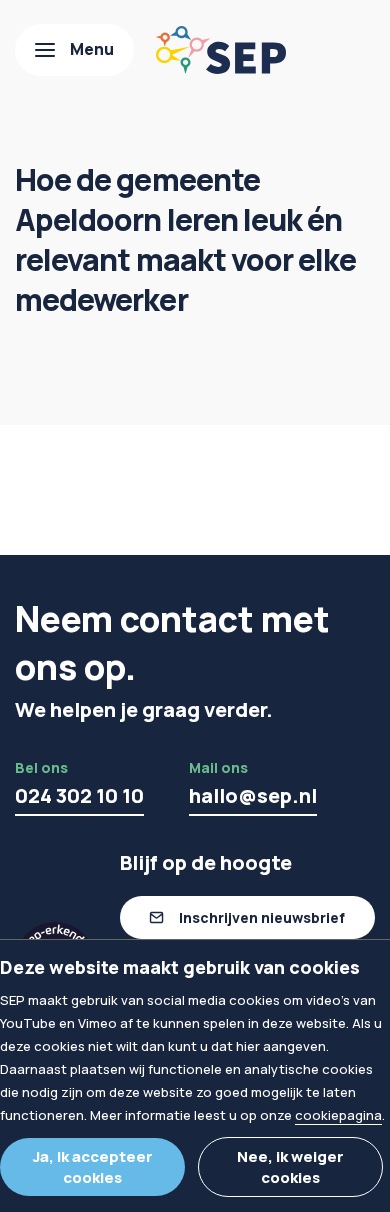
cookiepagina (338, 1115)
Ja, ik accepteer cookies (93, 1167)
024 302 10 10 (79, 795)
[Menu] (74, 50)
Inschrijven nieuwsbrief (262, 917)
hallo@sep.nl (253, 795)
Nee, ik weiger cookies (290, 1167)
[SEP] (221, 50)
